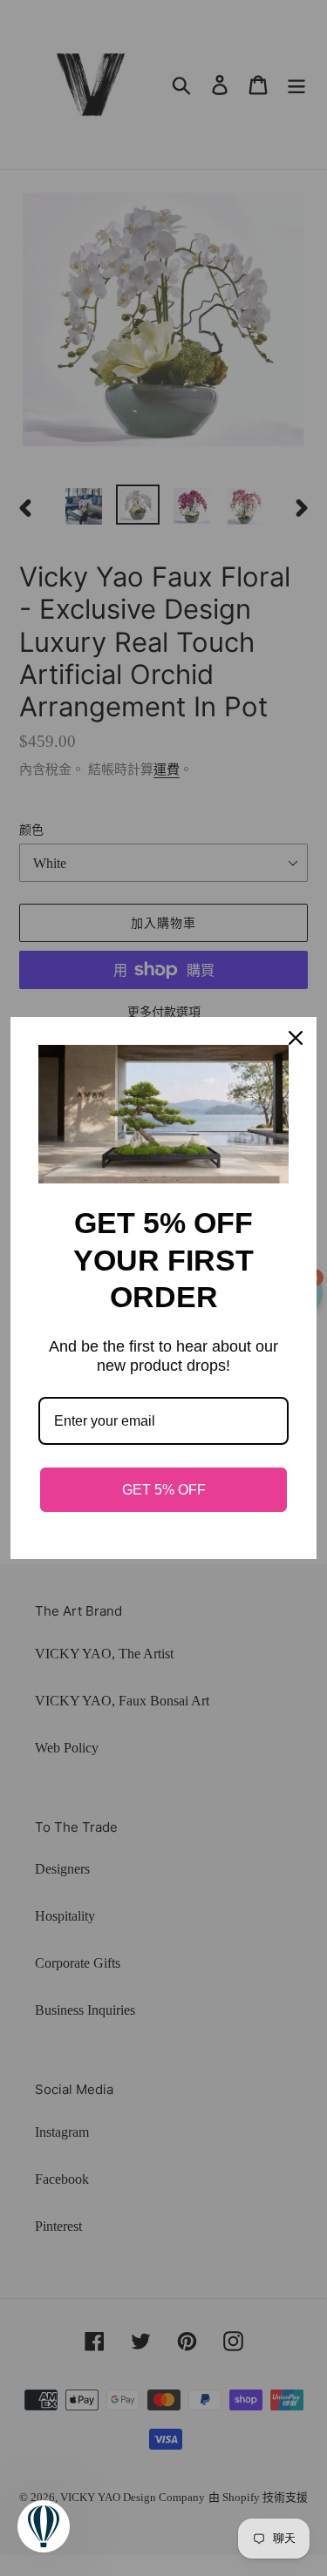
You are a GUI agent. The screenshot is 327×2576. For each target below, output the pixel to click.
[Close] (296, 1038)
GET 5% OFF (164, 1490)
